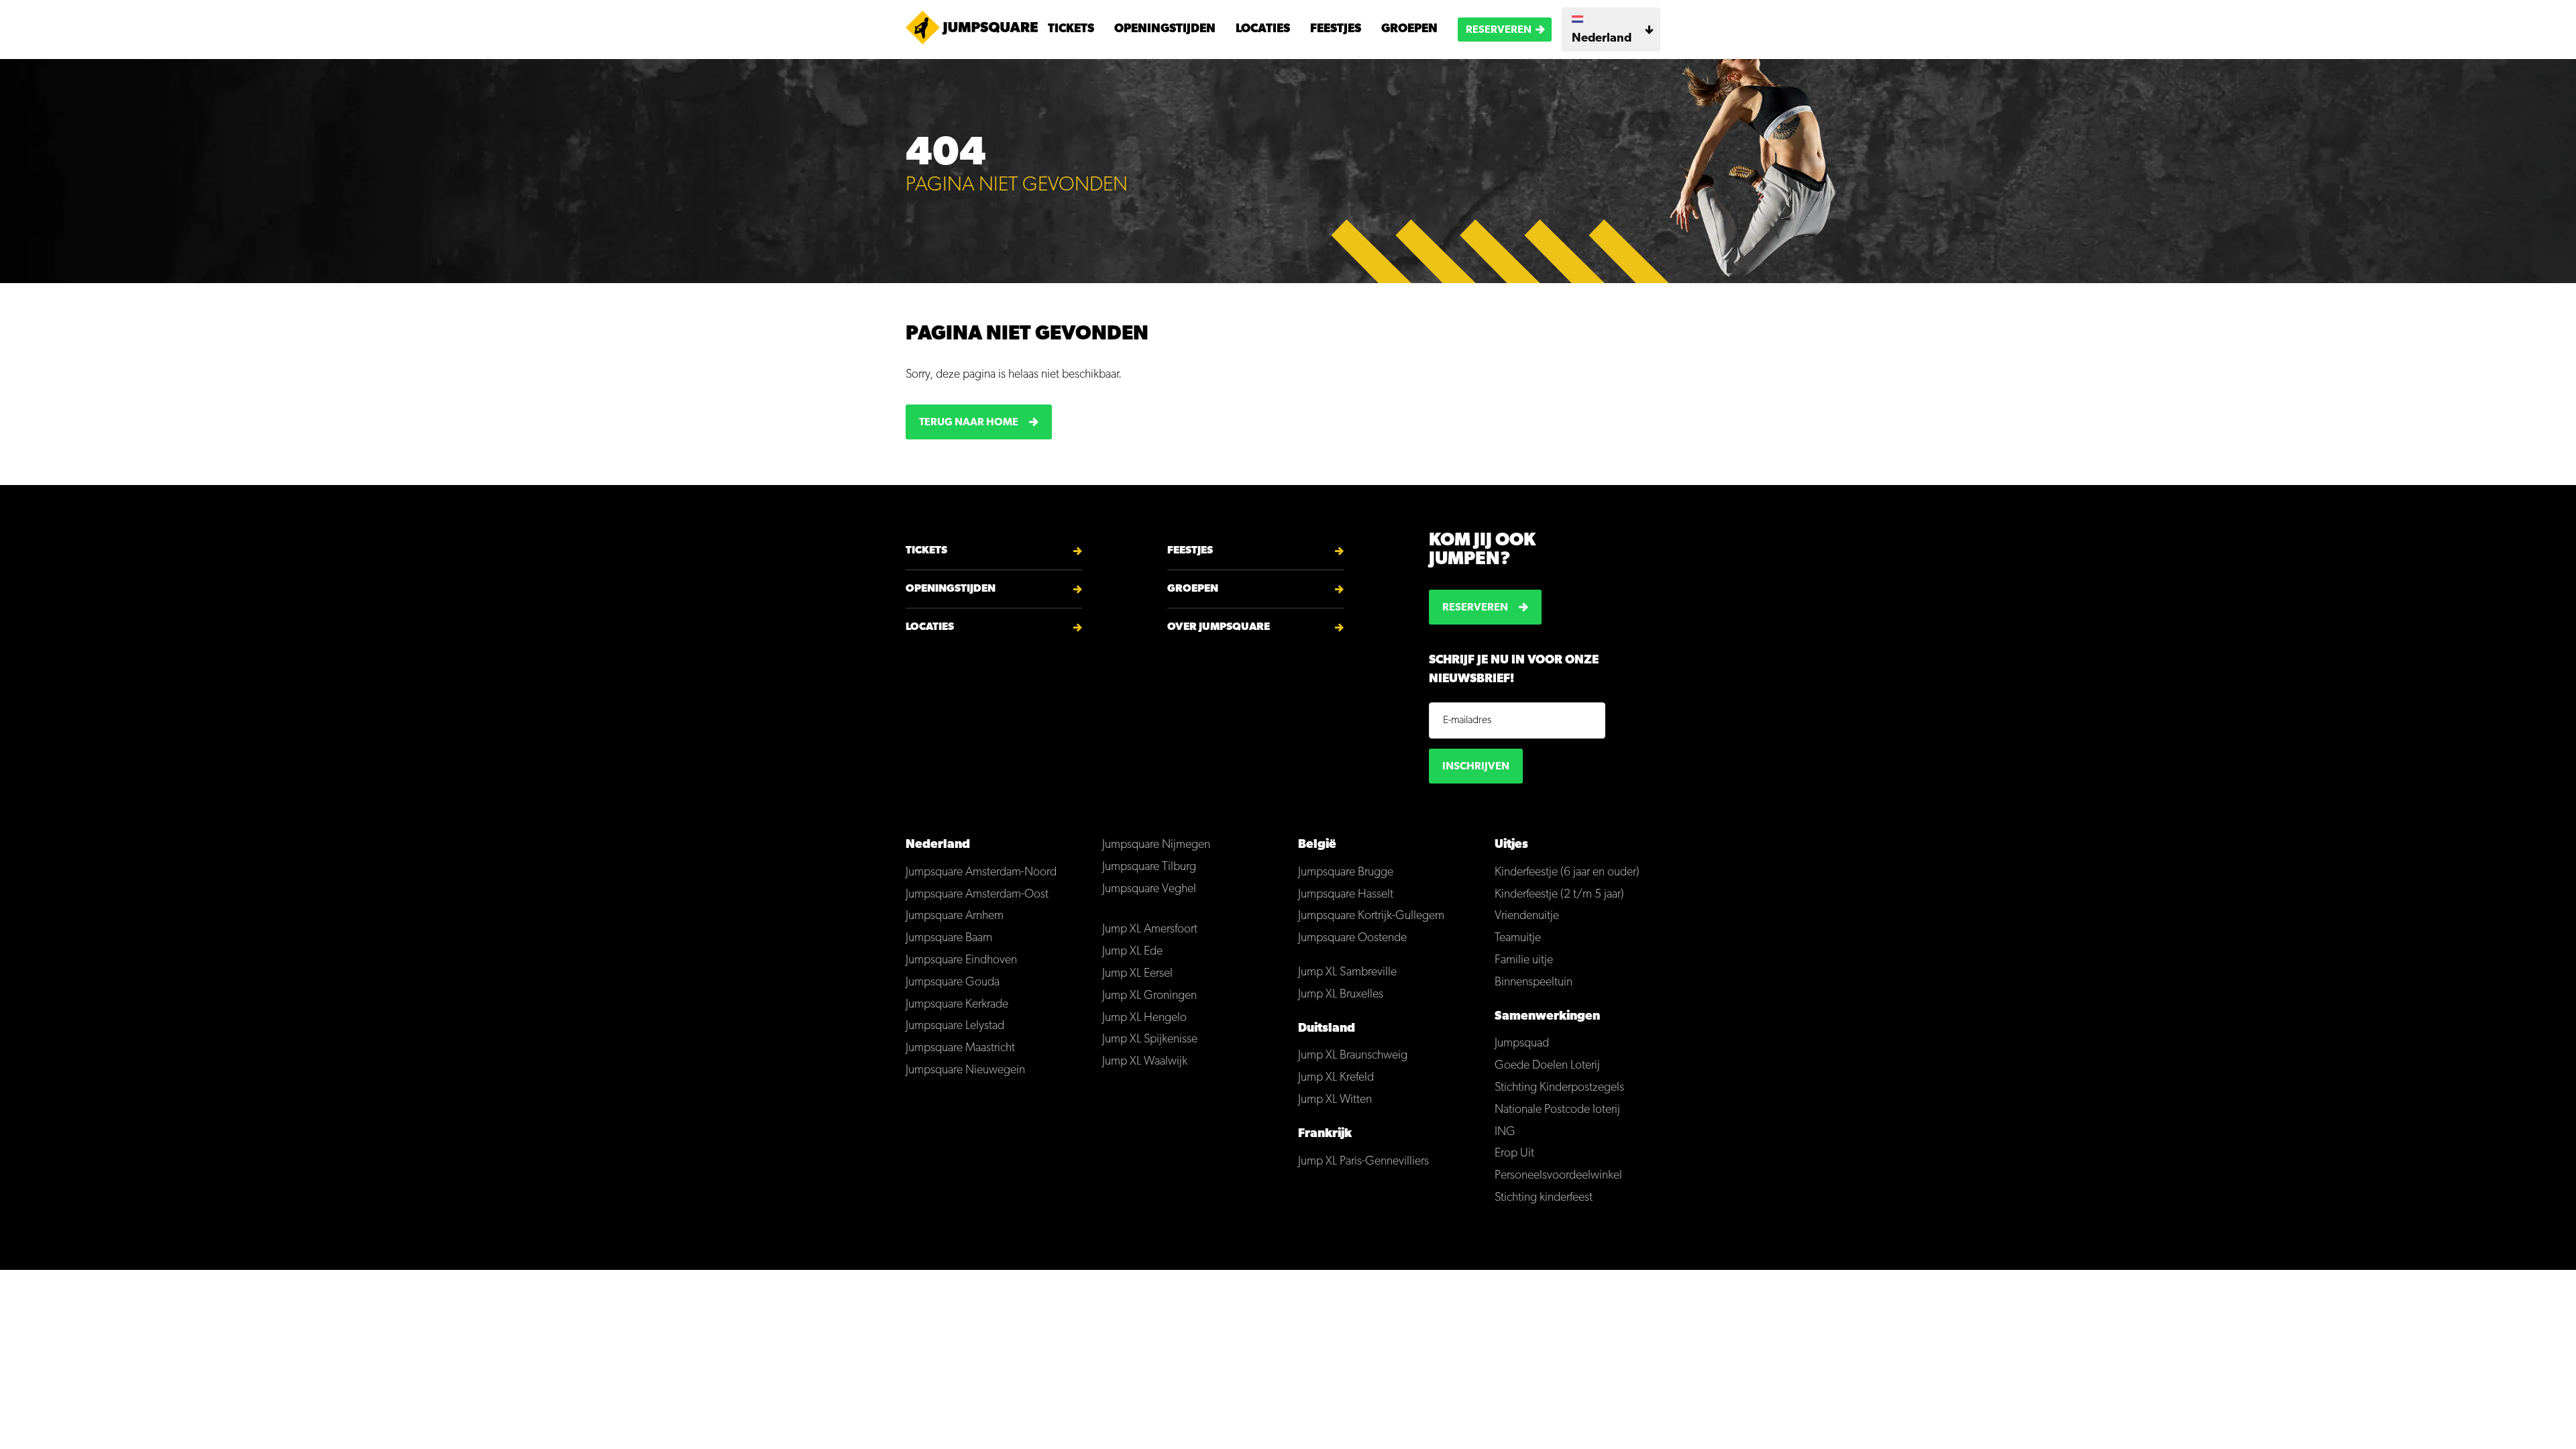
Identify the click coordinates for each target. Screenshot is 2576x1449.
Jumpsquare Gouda (953, 983)
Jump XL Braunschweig (1353, 1056)
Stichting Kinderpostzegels (1559, 1088)
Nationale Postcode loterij (1557, 1110)
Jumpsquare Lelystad (955, 1026)
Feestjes (1336, 30)
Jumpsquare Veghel (1149, 890)
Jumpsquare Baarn (949, 938)
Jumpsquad (1522, 1044)
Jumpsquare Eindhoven (961, 961)
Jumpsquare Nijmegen (1156, 845)
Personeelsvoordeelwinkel (1558, 1176)
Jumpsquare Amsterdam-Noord (981, 873)
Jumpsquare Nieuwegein (965, 1071)
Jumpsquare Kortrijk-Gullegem (1371, 916)
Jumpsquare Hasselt (1346, 895)
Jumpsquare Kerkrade (957, 1005)
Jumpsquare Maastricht (960, 1049)
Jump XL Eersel (1137, 974)
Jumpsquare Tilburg (1149, 867)
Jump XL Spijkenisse (1150, 1040)
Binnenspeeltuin (1534, 983)
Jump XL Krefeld (1336, 1078)
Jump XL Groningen (1149, 996)
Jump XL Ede (1132, 952)
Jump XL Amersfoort (1150, 930)
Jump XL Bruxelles (1341, 995)
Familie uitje (1524, 961)
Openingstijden (1165, 30)
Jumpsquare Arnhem (955, 916)
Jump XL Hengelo (1144, 1018)
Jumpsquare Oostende (1352, 938)
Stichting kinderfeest (1544, 1198)
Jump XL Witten (1335, 1100)
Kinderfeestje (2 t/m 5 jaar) (1559, 895)
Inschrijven (1476, 767)
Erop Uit (1514, 1154)
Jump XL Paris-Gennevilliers (1363, 1162)
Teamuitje (1518, 938)
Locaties (1263, 30)
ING (1505, 1132)
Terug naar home (969, 423)
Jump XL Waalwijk (1145, 1062)
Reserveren (1499, 30)
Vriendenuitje (1527, 916)
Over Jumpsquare (1219, 627)
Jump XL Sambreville (1347, 973)
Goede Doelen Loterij (1547, 1066)
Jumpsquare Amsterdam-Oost (977, 895)
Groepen (1409, 30)
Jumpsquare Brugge (1346, 873)
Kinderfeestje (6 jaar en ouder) (1567, 873)
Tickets (1071, 30)
